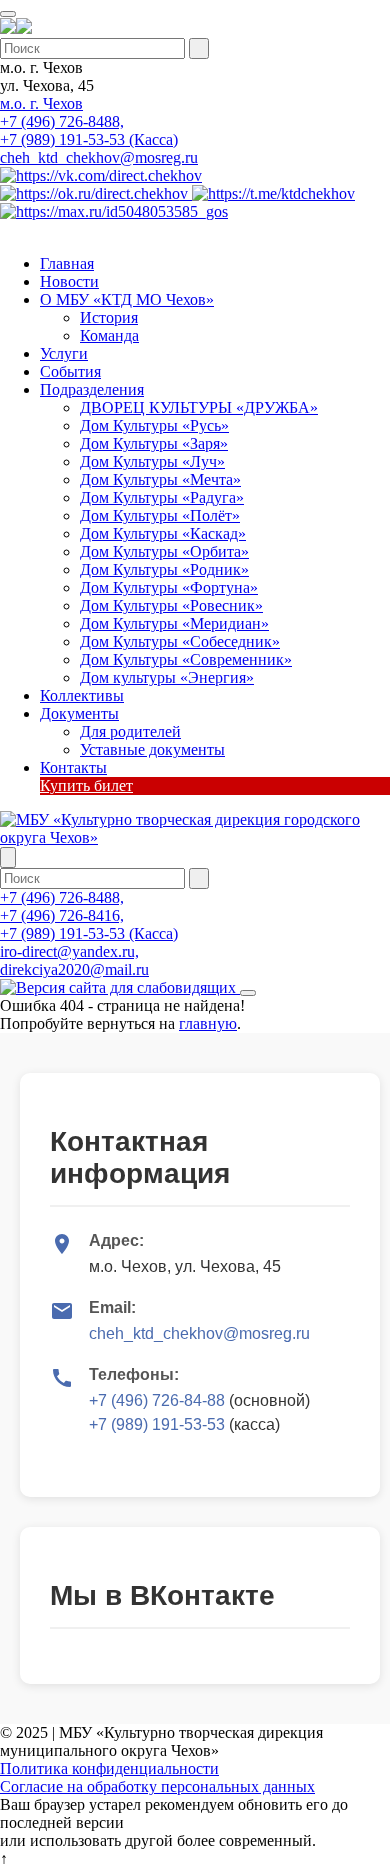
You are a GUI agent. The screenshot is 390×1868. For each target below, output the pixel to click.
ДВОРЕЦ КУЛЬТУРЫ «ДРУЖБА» (199, 407)
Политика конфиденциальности (109, 1768)
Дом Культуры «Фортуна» (169, 587)
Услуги (64, 353)
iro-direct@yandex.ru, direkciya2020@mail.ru (74, 960)
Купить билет (86, 785)
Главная (67, 263)
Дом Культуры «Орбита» (164, 551)
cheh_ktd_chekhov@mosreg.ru (99, 157)
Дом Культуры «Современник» (186, 659)
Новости (69, 281)
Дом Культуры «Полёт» (160, 515)
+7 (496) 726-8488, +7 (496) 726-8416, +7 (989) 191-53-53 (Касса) (89, 915)
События (70, 371)
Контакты (73, 767)
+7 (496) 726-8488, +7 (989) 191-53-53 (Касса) (89, 130)
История (109, 317)
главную (208, 1023)
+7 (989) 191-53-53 (157, 1424)
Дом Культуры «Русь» (154, 425)
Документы (79, 713)
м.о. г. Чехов (41, 103)
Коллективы (82, 695)
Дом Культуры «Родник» (164, 569)
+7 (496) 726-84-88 (157, 1400)
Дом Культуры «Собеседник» (180, 641)
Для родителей (130, 731)
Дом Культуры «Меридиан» (174, 623)
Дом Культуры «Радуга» (162, 497)
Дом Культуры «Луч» (152, 461)
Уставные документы (152, 749)
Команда (109, 335)
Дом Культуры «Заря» (154, 443)
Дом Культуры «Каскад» (163, 533)
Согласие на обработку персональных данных (157, 1786)
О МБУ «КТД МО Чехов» (127, 299)
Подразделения (92, 389)
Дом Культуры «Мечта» (160, 479)
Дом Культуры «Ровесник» (171, 605)
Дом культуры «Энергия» (167, 677)
